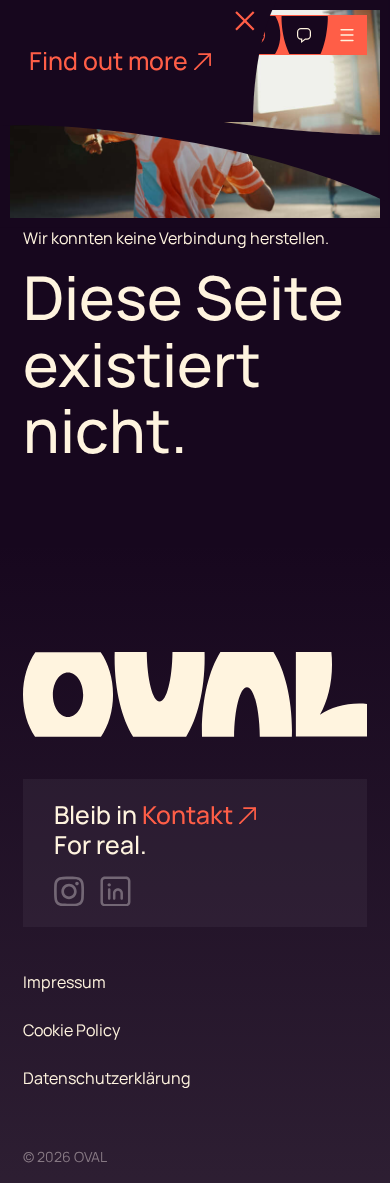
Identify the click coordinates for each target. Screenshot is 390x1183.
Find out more (108, 61)
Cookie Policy (71, 1030)
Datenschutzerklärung (107, 1078)
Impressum (64, 982)
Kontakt (187, 815)
